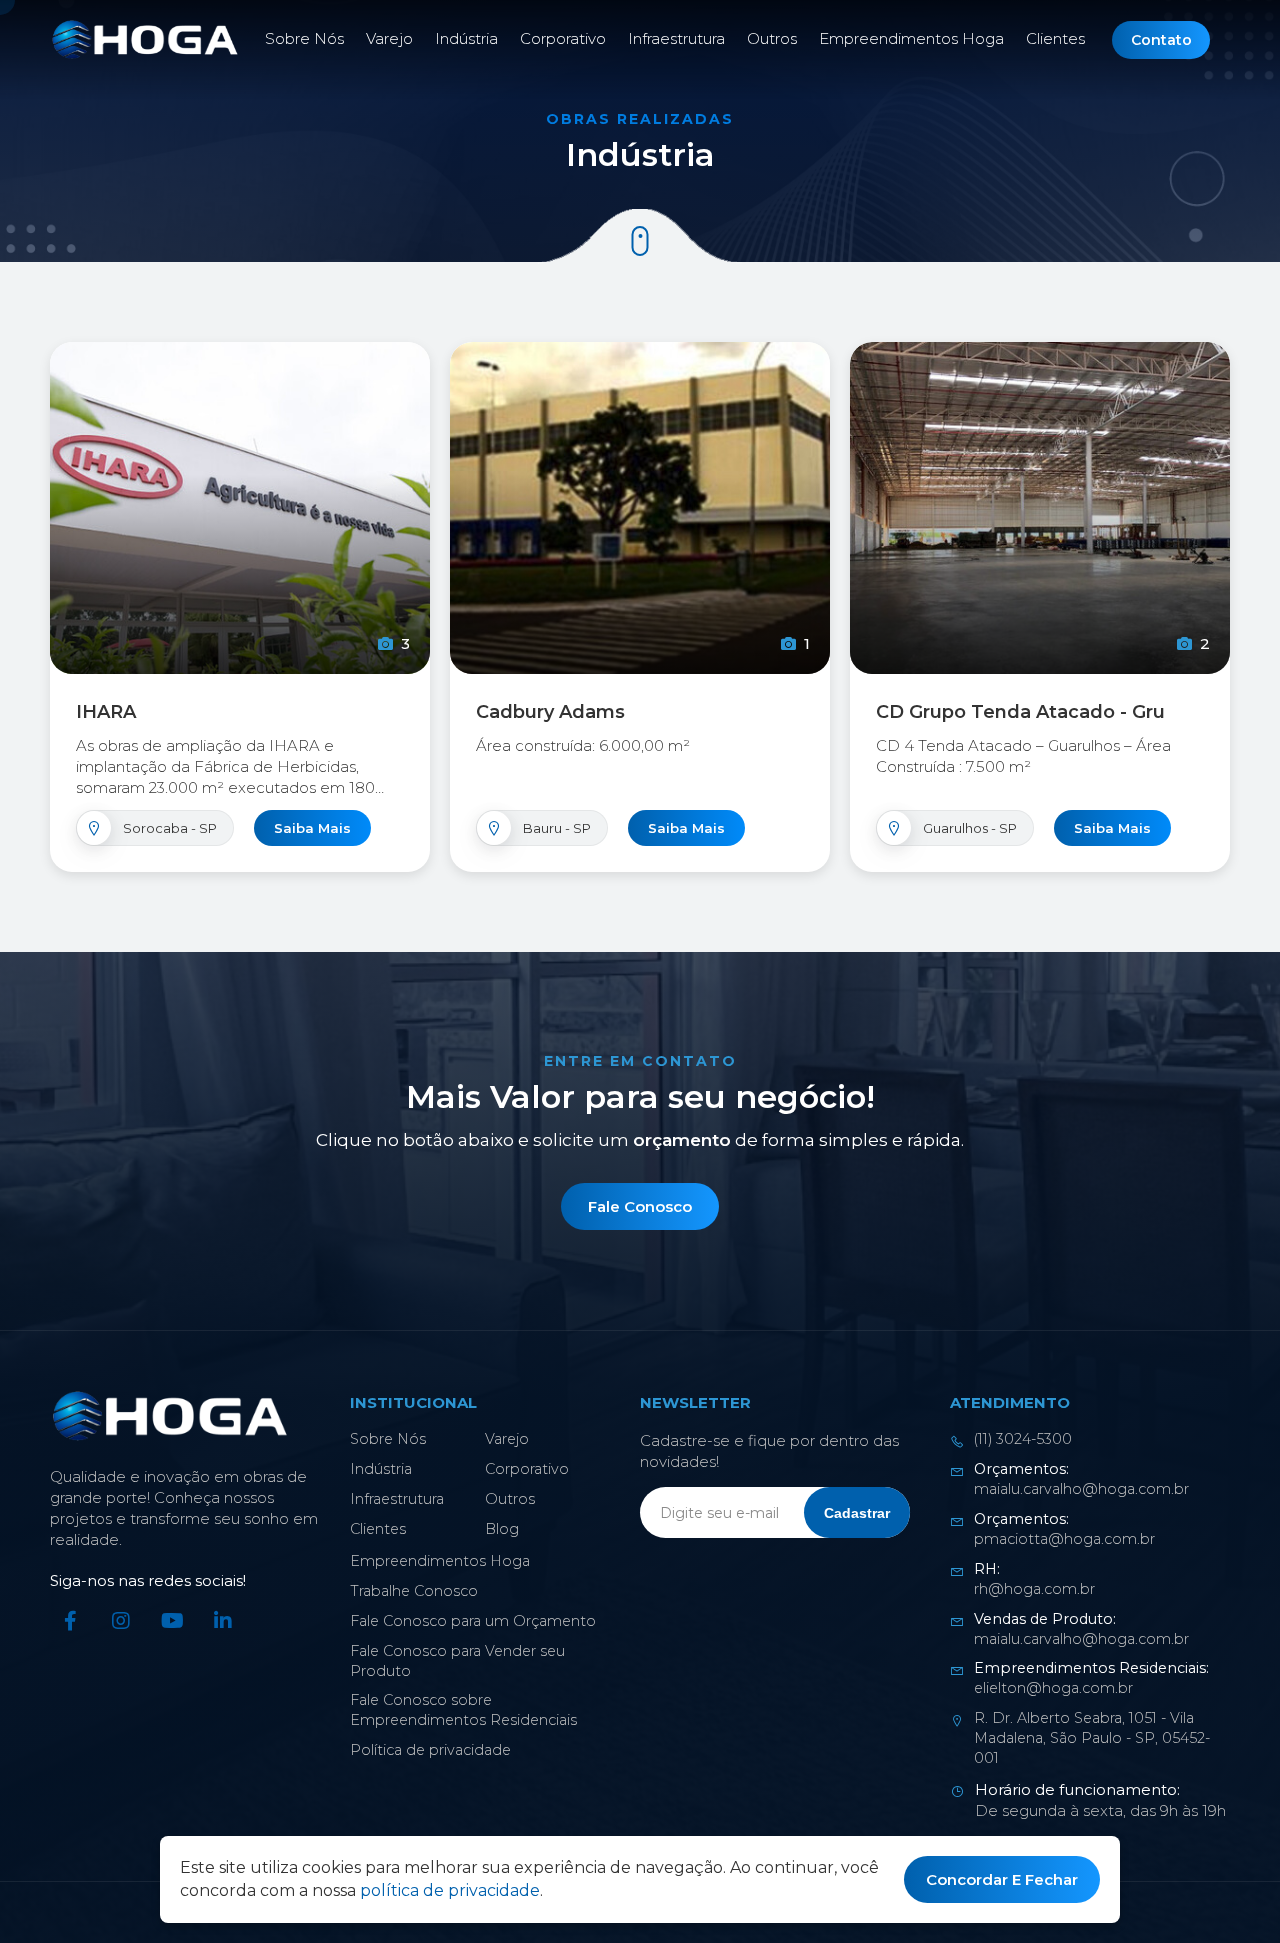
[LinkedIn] (223, 1621)
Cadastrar (857, 1513)
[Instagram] (121, 1621)
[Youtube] (172, 1621)
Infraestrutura (676, 38)
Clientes (1055, 38)
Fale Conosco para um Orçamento (473, 1621)
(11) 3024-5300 (1023, 1439)
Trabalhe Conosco (414, 1591)
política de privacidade (450, 1890)
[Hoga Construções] (145, 39)
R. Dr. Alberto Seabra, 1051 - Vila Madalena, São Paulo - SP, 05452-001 (1092, 1738)
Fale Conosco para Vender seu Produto (457, 1661)
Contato (1161, 40)
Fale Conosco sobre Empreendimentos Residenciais (463, 1710)
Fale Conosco (640, 1206)
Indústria (466, 38)
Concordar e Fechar (1002, 1879)
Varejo (389, 38)
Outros (772, 38)
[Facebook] (70, 1621)
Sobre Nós (304, 38)
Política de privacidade (430, 1750)
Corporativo (563, 38)
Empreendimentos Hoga (911, 38)
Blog (502, 1529)
